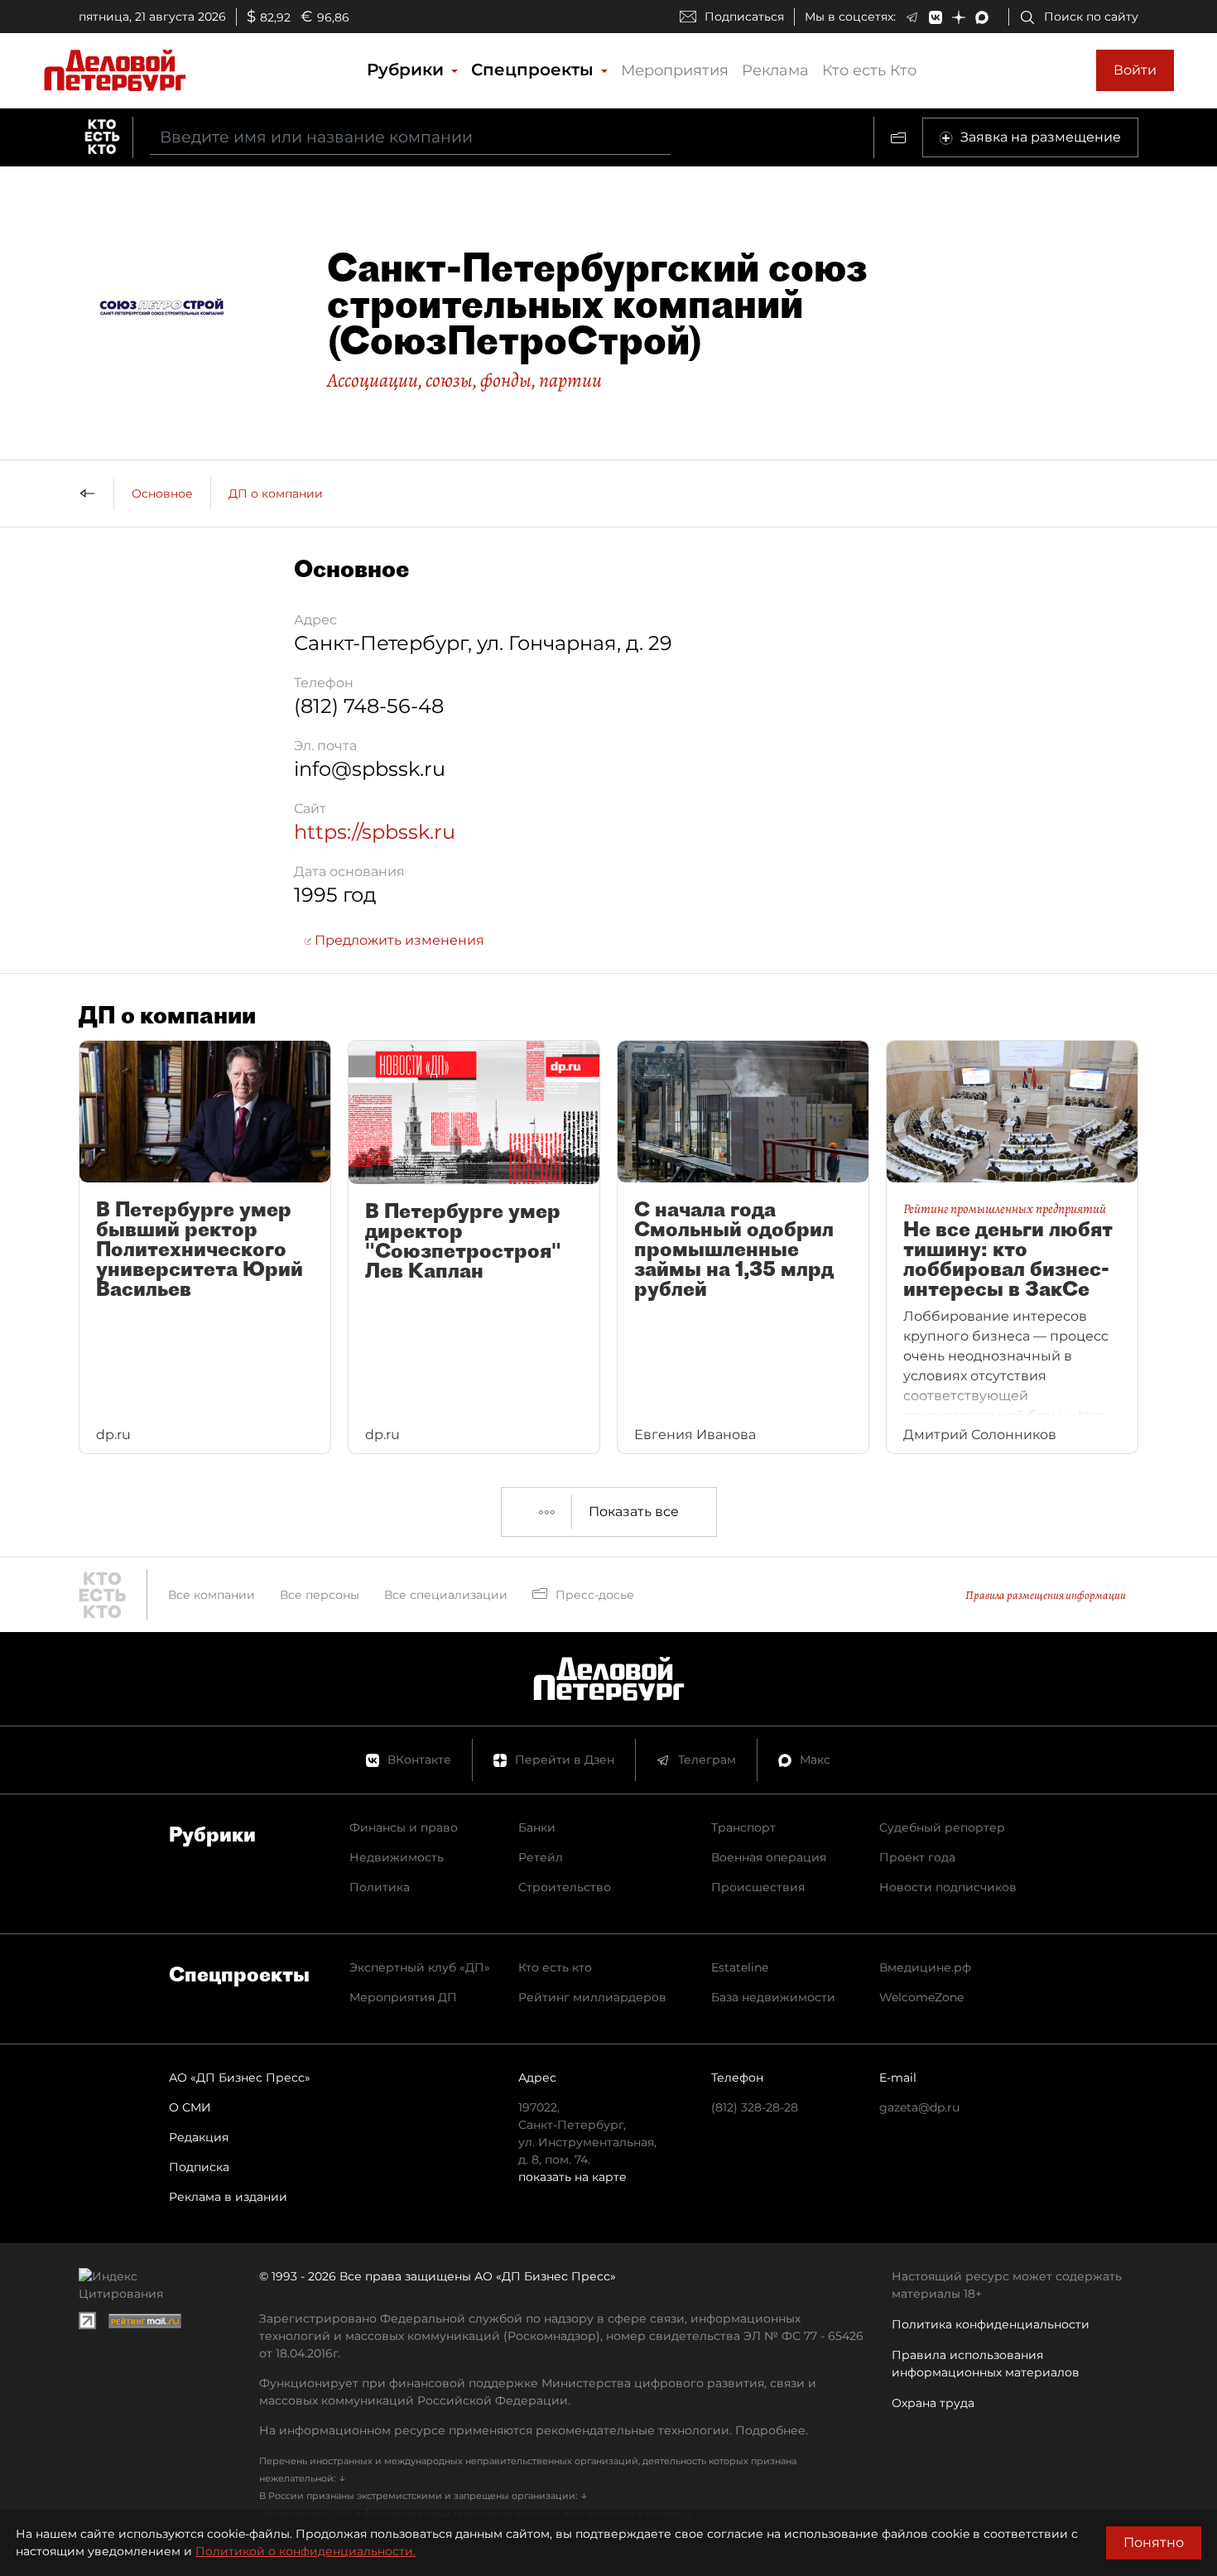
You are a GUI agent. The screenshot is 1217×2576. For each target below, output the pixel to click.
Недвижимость (397, 1857)
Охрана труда (933, 2403)
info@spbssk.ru (370, 769)
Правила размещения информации (1046, 1595)
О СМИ (190, 2107)
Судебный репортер (942, 1827)
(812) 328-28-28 (755, 2107)
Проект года (917, 1857)
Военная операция (769, 1857)
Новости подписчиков (948, 1887)
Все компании (212, 1595)
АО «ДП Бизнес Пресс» (240, 2078)
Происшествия (758, 1887)
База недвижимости (773, 1997)
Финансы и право (404, 1827)
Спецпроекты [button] (535, 70)
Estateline (740, 1967)
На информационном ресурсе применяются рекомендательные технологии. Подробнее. (534, 2430)
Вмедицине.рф (925, 1967)
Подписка (199, 2167)
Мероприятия (675, 70)
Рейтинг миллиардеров (592, 1997)
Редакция (199, 2137)
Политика (380, 1887)
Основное (162, 494)
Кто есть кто (555, 1967)
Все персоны (320, 1595)
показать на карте (572, 2177)
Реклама (775, 70)
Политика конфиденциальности (991, 2324)
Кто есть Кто (869, 70)
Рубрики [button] (408, 70)
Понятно (1154, 2542)
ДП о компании (276, 494)
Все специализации (446, 1595)
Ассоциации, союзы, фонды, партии (464, 380)
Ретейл (541, 1857)
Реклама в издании (228, 2197)
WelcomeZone (921, 1997)
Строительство (565, 1887)
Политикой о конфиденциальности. (305, 2551)
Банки (537, 1827)
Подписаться (744, 17)
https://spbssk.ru (375, 832)
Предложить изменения (398, 940)
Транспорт (743, 1827)
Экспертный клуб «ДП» (420, 1967)
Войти (1135, 70)
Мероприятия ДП (403, 1997)
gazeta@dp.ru (919, 2107)
